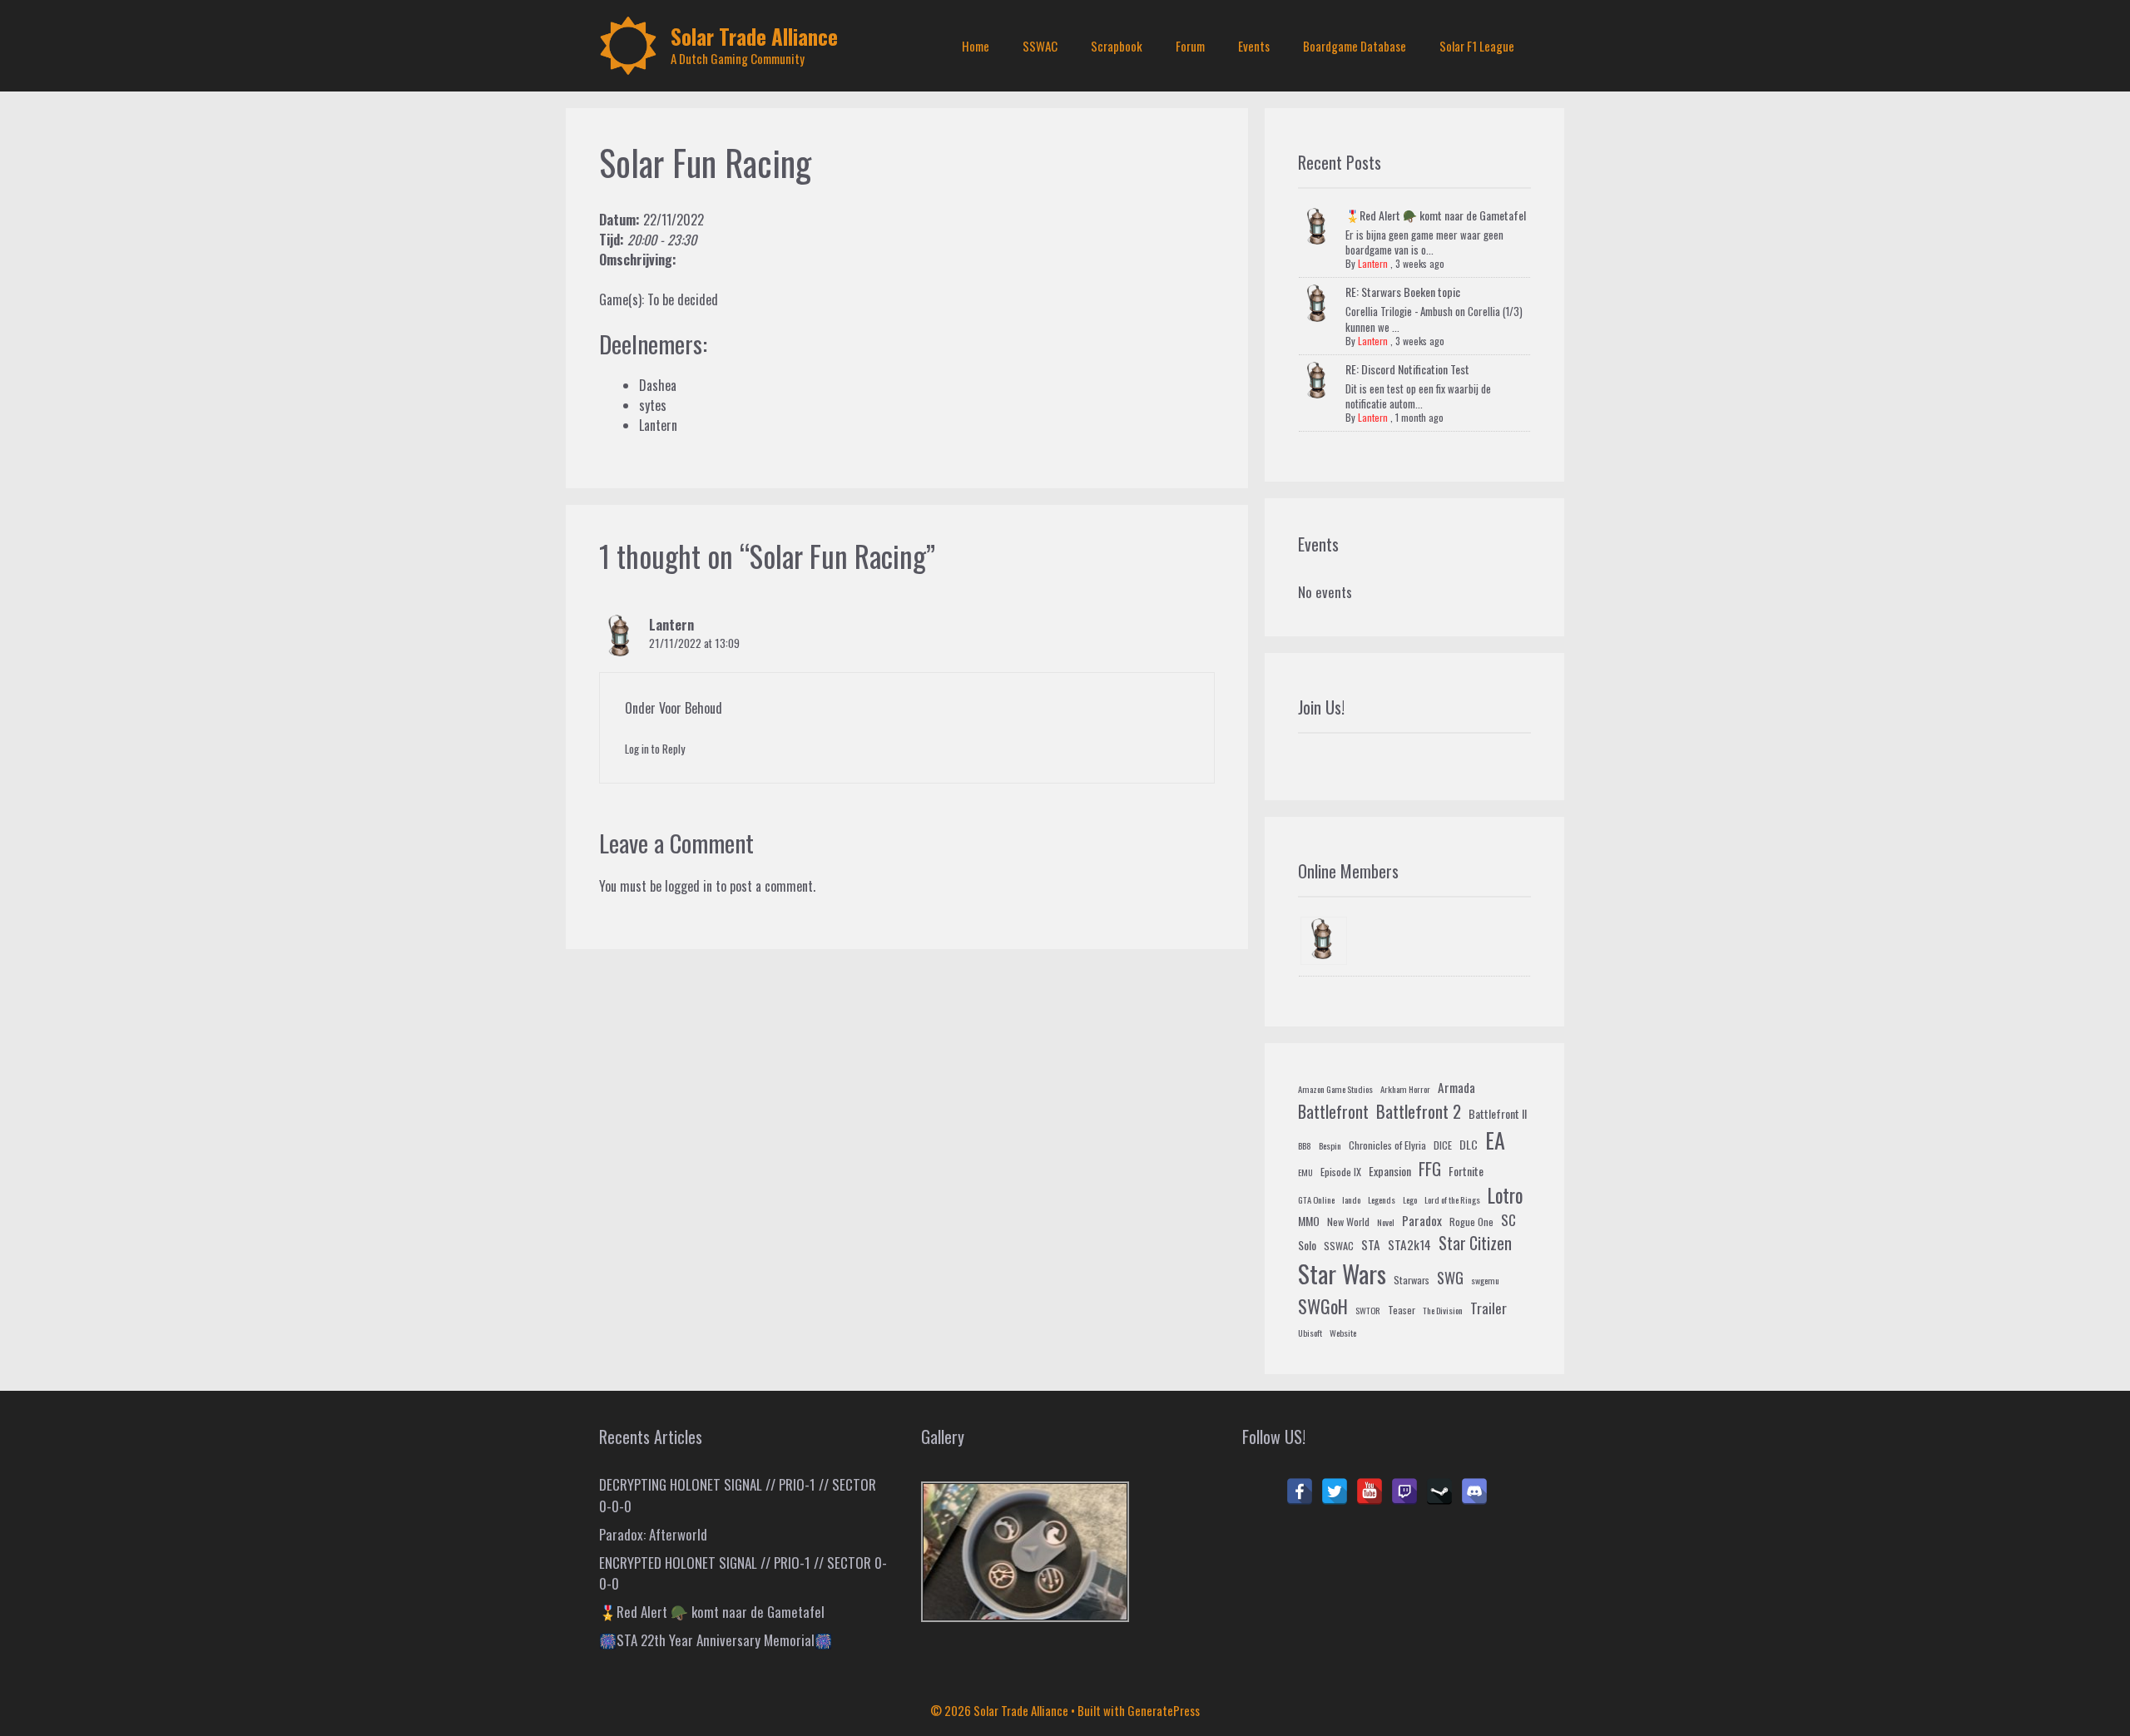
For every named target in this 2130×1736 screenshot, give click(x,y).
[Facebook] (1300, 1491)
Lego (1410, 1199)
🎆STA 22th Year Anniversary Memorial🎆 (716, 1640)
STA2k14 (1409, 1244)
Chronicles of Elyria (1387, 1145)
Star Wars (1342, 1273)
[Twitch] (1404, 1491)
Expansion (1390, 1171)
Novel (1386, 1222)
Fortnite (1466, 1171)
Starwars (1412, 1280)
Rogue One (1471, 1222)
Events (1254, 46)
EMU (1305, 1172)
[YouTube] (1370, 1491)
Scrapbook (1117, 46)
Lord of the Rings (1452, 1199)
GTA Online (1316, 1199)
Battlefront (1333, 1111)
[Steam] (1439, 1491)
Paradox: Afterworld (653, 1534)
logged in (689, 886)
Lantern (671, 625)
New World (1348, 1222)
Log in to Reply (655, 749)
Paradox (1422, 1220)
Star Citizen (1475, 1243)
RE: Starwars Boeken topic (1403, 292)
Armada (1456, 1087)
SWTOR (1368, 1310)
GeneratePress (1164, 1710)
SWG (1450, 1277)
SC (1508, 1220)
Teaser (1402, 1310)
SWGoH (1323, 1306)
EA (1495, 1140)
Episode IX (1341, 1172)
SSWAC (1040, 46)
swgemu (1485, 1280)
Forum (1190, 46)
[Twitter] (1335, 1491)
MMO (1309, 1221)
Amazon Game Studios (1335, 1089)
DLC (1469, 1144)
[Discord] (1474, 1491)
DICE (1443, 1145)
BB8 (1305, 1145)
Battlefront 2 (1419, 1111)
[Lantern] (1324, 941)
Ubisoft (1310, 1333)
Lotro (1505, 1195)
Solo (1307, 1245)
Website (1343, 1333)
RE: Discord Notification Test (1407, 369)
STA (1371, 1244)
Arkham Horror (1405, 1089)
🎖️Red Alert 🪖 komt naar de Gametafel (1436, 215)
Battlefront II (1498, 1113)
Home (976, 46)
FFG (1430, 1169)
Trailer (1489, 1308)
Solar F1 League (1477, 46)
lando (1351, 1199)
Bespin (1330, 1145)
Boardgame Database (1355, 46)
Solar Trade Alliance (754, 36)
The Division (1443, 1310)
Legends (1382, 1199)
